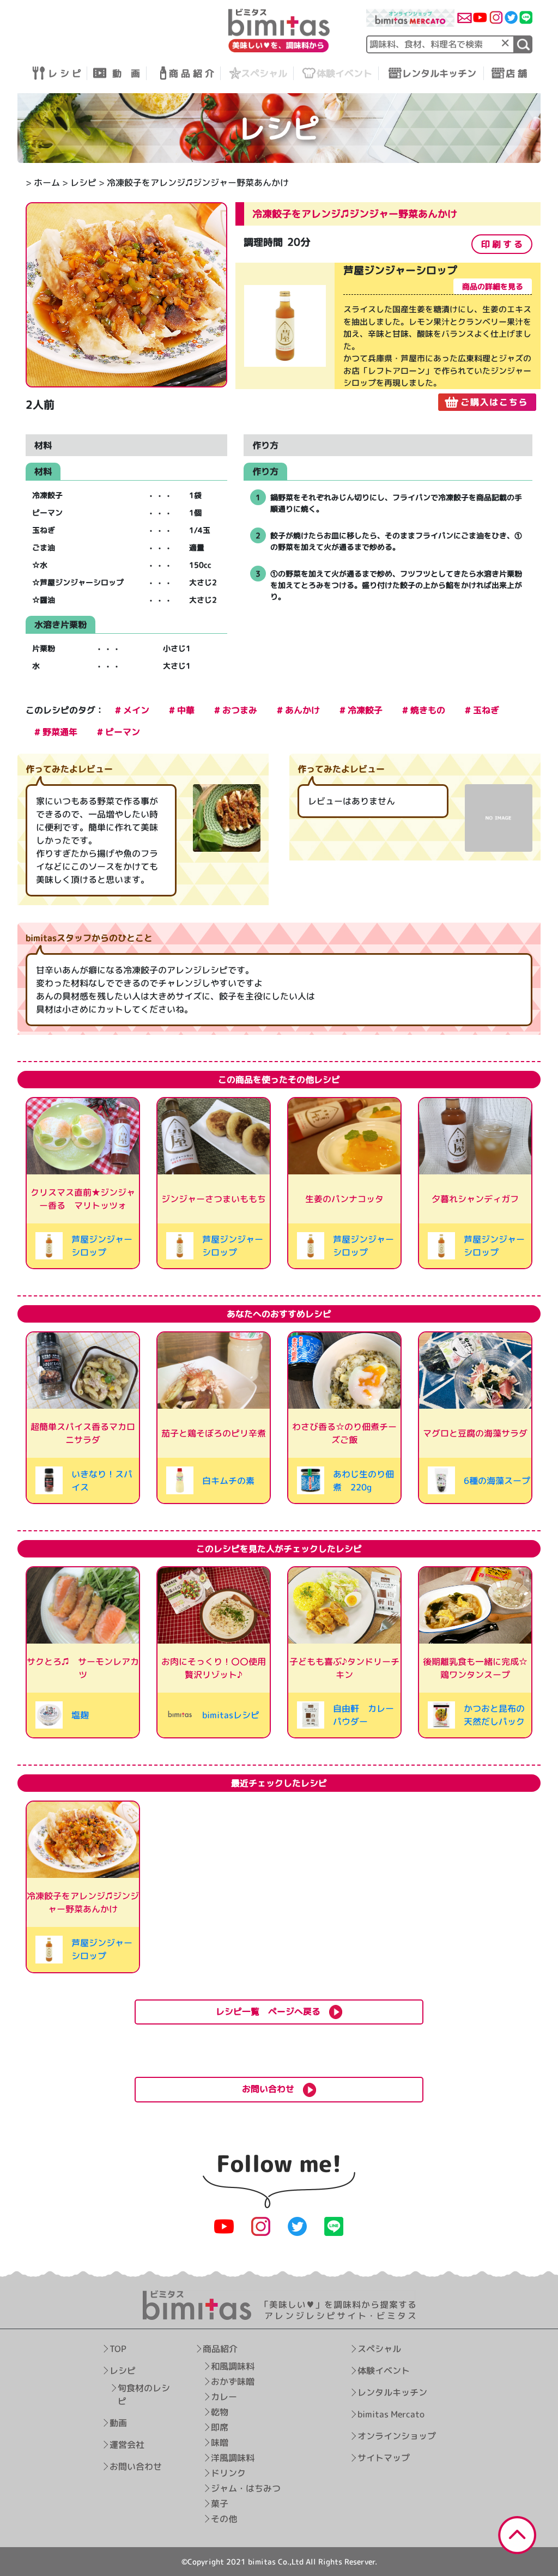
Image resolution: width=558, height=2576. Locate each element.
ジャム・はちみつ (245, 2488)
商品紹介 (220, 2349)
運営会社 (127, 2445)
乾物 (219, 2412)
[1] (523, 44)
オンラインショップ (397, 2436)
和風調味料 (232, 2366)
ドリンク (228, 2473)
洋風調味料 (232, 2458)
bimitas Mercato (391, 2414)
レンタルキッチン (392, 2392)
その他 (223, 2519)
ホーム (47, 183)
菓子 (219, 2504)
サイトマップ (384, 2458)
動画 (118, 2423)
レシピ (83, 183)
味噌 (219, 2442)
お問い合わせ (136, 2466)
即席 (219, 2427)
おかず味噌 (232, 2381)
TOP (118, 2349)
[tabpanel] (388, 337)
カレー (223, 2397)
